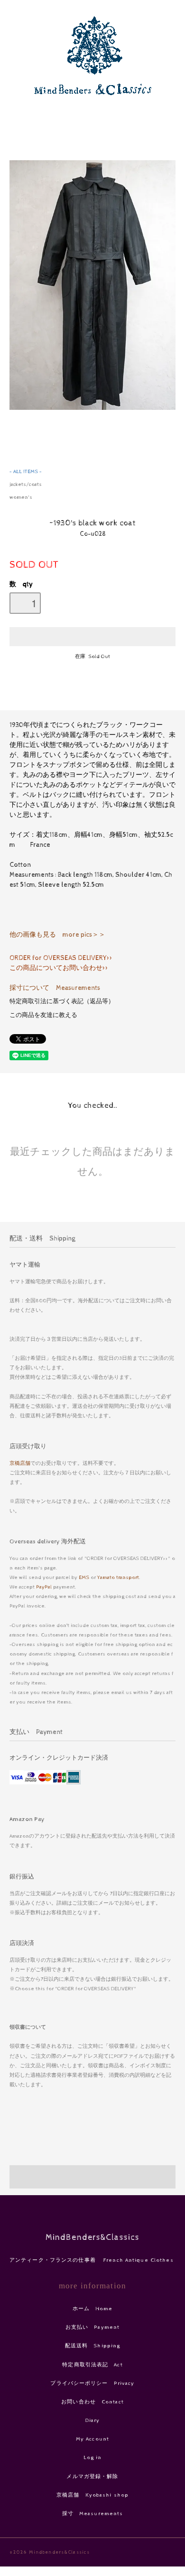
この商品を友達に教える (43, 1015)
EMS (84, 1577)
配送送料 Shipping (93, 2346)
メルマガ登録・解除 (92, 2476)
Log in (93, 2457)
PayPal (44, 1587)
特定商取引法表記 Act (92, 2365)
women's (21, 497)
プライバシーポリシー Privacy (92, 2383)
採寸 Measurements (93, 2513)
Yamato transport (118, 1577)
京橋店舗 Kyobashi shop (92, 2495)
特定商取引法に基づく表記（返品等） (62, 1002)
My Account (92, 2439)
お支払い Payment (92, 2327)
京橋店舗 (20, 1463)
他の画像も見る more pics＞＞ (57, 935)
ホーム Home (93, 2309)
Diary (93, 2420)
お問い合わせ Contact (92, 2402)
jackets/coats (26, 484)
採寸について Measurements (55, 988)
